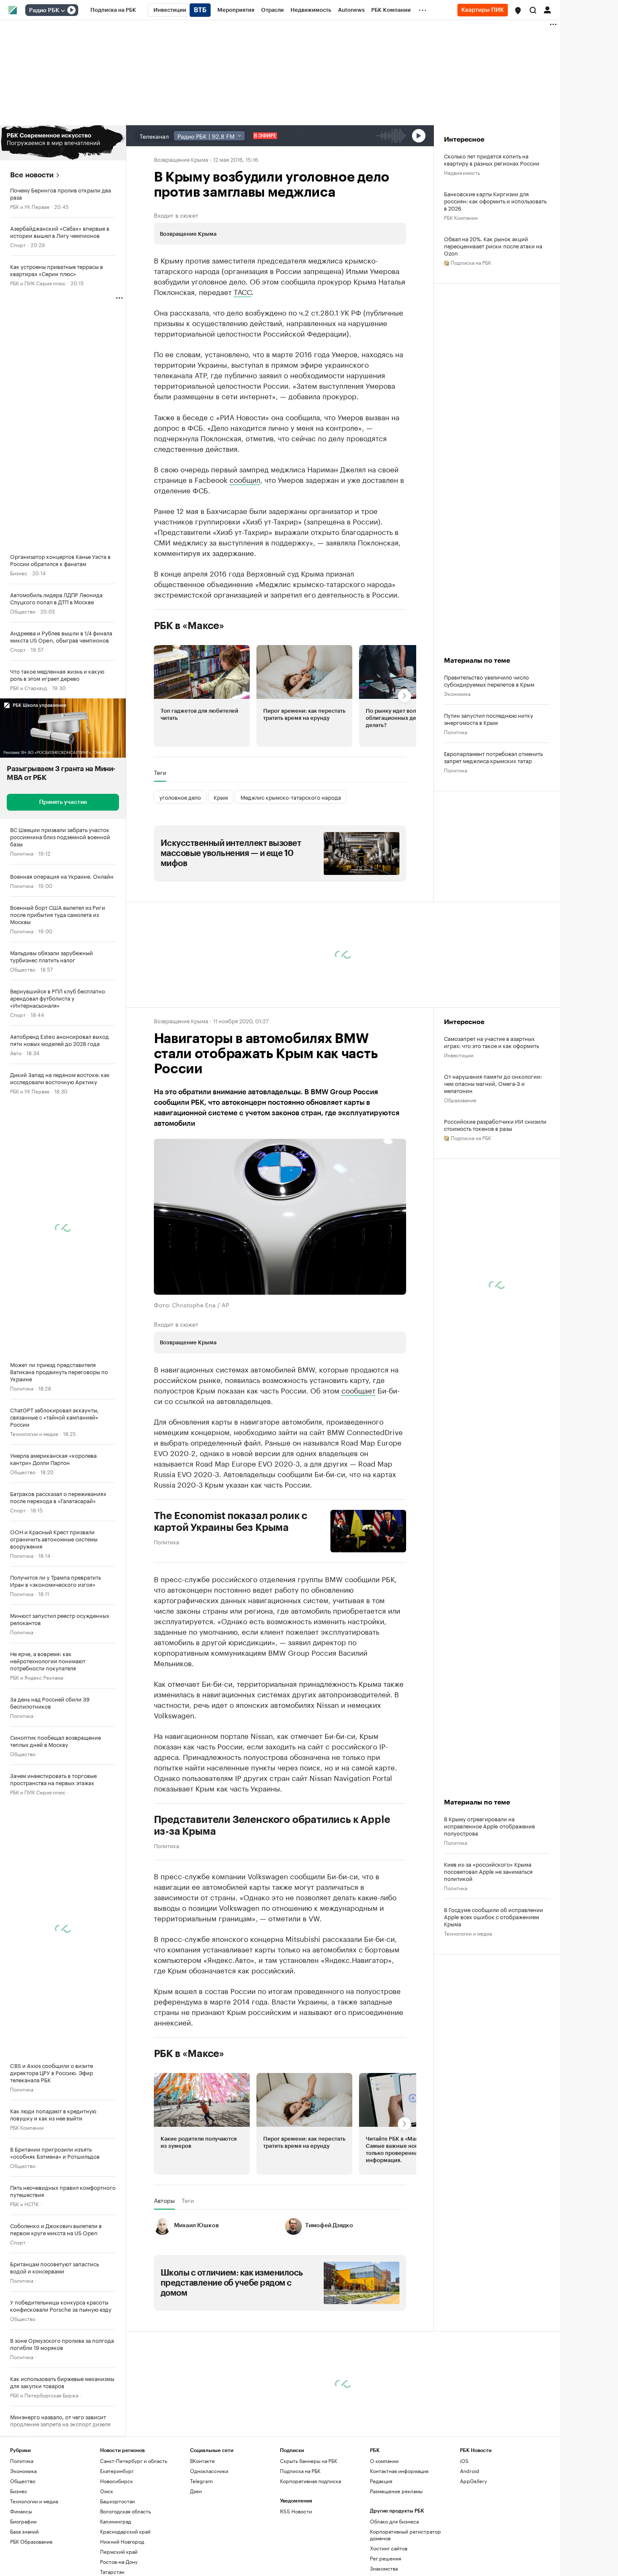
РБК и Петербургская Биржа (44, 2395)
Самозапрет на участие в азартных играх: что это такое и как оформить (491, 1042)
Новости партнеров (186, 2347)
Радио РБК (44, 11)
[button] (518, 11)
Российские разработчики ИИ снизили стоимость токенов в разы (495, 1125)
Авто (16, 1052)
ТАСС (243, 291)
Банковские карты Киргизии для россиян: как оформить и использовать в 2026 (495, 201)
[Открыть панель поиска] (533, 10)
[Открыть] (63, 11)
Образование (460, 1100)
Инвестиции (459, 1055)
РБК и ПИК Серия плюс (38, 283)
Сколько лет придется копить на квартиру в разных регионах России (492, 159)
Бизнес (19, 573)
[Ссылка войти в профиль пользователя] (547, 9)
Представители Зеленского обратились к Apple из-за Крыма (272, 1825)
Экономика (23, 2433)
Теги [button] (160, 772)
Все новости (32, 175)
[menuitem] (113, 10)
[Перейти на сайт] (63, 143)
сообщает (358, 1390)
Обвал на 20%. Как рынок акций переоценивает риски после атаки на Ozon (493, 246)
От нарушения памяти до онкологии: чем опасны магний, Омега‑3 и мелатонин (493, 1083)
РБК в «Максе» (189, 626)
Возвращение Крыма (181, 159)
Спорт (18, 244)
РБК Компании (27, 2127)
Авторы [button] (164, 2200)
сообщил (245, 479)
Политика (22, 853)
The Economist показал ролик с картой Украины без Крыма (231, 1522)
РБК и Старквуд (29, 687)
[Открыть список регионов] (518, 11)
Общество (23, 611)
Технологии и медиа (34, 1433)
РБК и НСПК (24, 2203)
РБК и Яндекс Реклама (37, 1677)
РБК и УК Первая (30, 206)
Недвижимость (462, 172)
